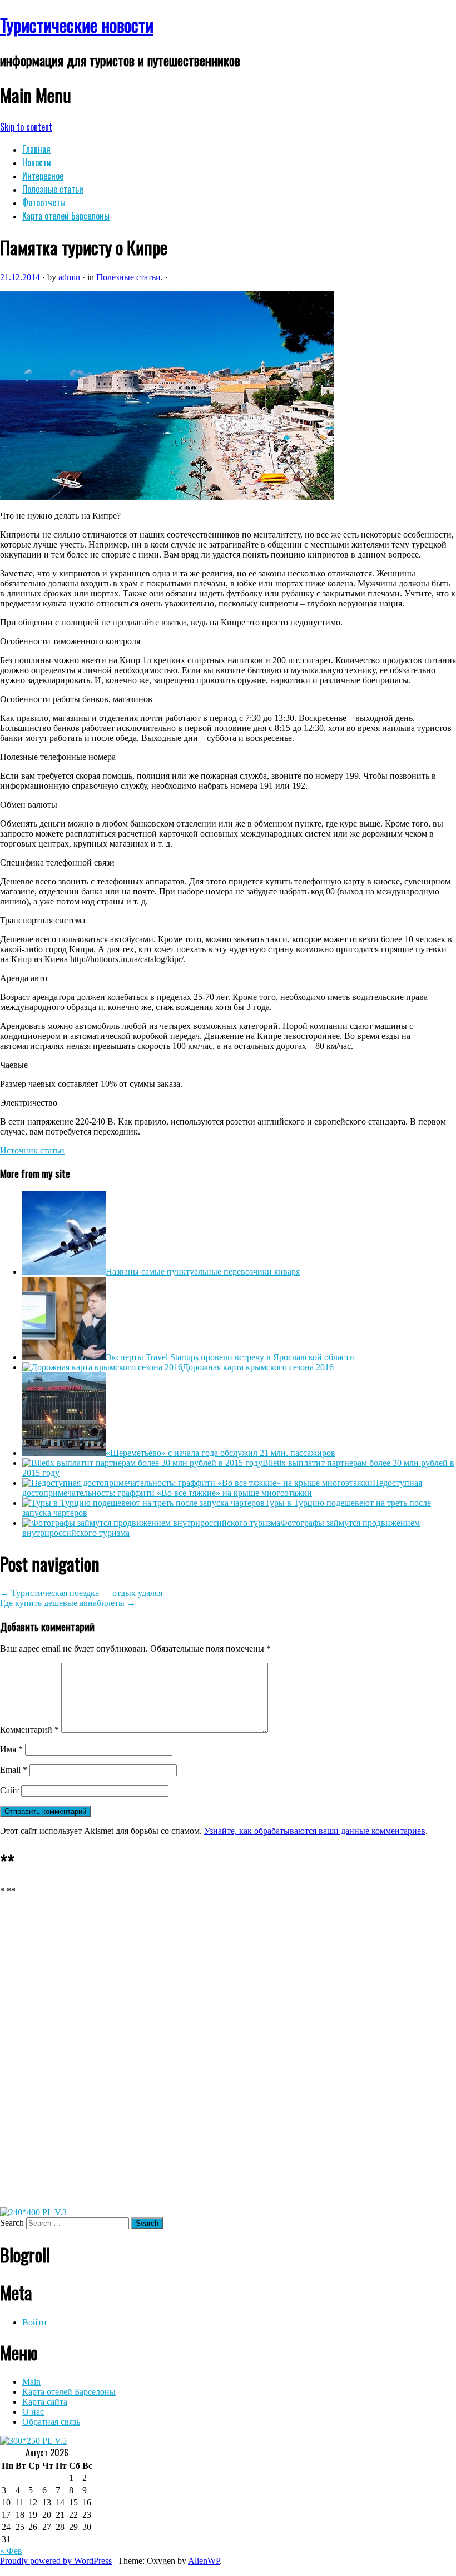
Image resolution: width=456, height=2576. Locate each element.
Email (14, 1770)
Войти (34, 2322)
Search (12, 2223)
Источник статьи (32, 1150)
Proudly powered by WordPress (56, 2561)
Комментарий (29, 1730)
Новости (37, 162)
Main (31, 2382)
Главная (36, 149)
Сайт (9, 1790)
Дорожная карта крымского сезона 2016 (258, 1367)
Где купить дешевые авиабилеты (68, 1603)
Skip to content (26, 127)
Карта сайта (45, 2402)
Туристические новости (77, 25)
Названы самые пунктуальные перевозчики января (203, 1272)
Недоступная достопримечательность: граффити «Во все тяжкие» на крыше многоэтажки (222, 1488)
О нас (33, 2412)
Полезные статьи (53, 189)
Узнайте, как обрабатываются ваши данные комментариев (315, 1831)
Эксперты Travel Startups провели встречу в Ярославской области (230, 1357)
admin (69, 277)
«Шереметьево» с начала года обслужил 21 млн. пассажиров (220, 1453)
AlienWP (204, 2561)
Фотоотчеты (44, 202)
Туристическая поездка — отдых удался (81, 1593)
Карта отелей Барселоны (66, 216)
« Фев (11, 2551)
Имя (11, 1749)
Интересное (43, 176)
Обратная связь (51, 2422)
